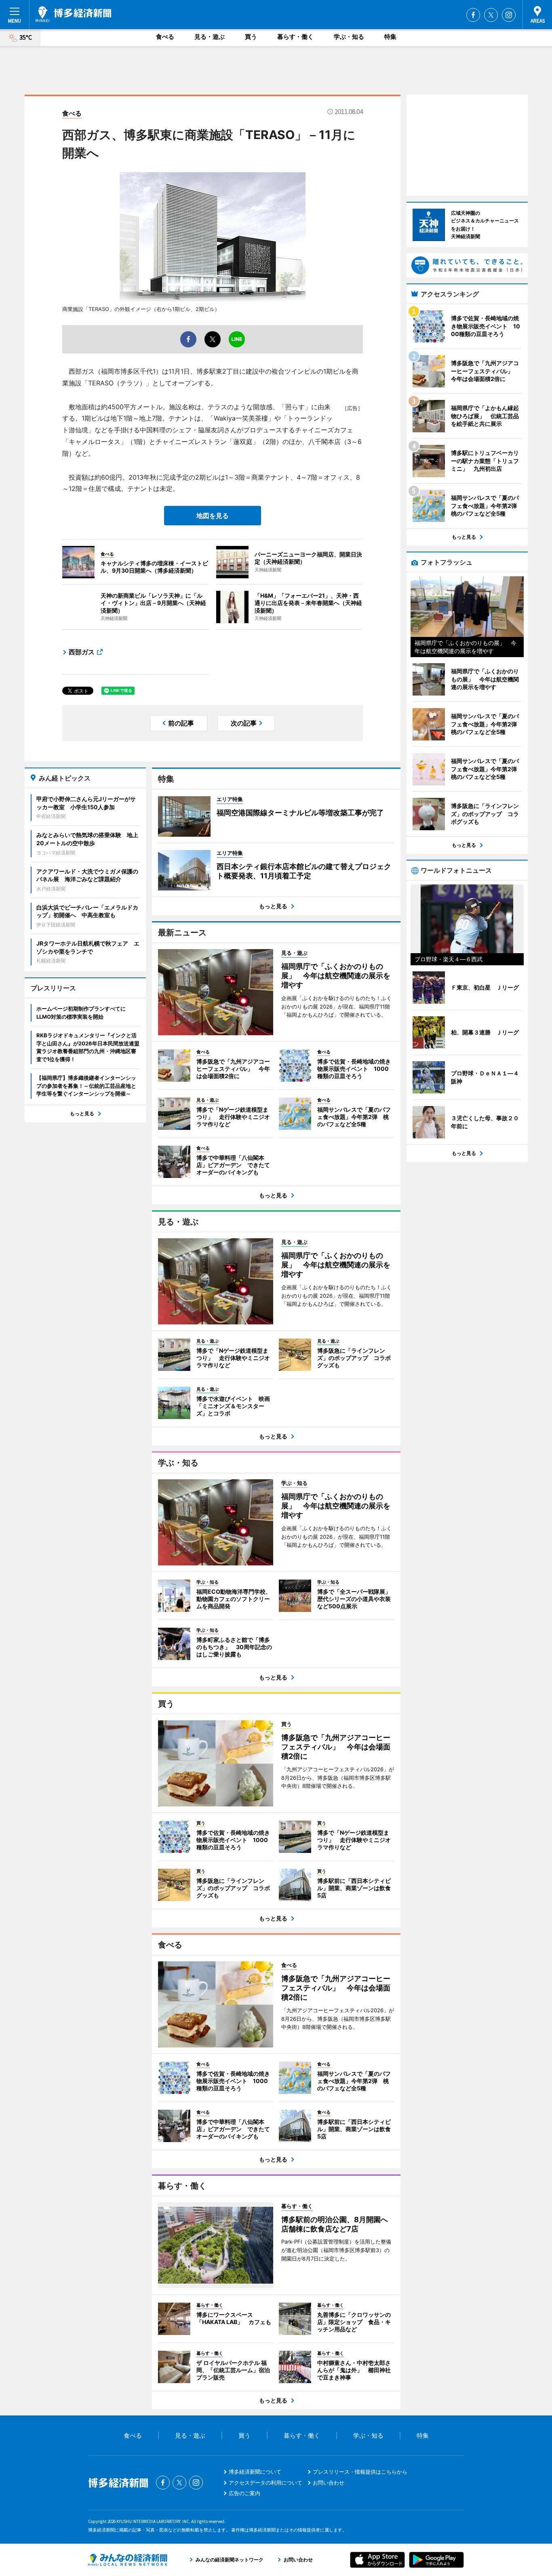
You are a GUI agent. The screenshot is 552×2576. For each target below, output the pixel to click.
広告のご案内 (244, 2493)
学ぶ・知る (349, 37)
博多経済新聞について (255, 2472)
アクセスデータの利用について (265, 2483)
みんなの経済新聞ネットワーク (128, 2560)
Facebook (473, 15)
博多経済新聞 (73, 14)
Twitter (491, 15)
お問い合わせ (329, 2483)
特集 (390, 37)
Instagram (509, 15)
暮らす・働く (295, 37)
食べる (165, 37)
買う (251, 37)
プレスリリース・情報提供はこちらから (360, 2472)
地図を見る (213, 516)
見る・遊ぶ (210, 37)
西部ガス (82, 652)
